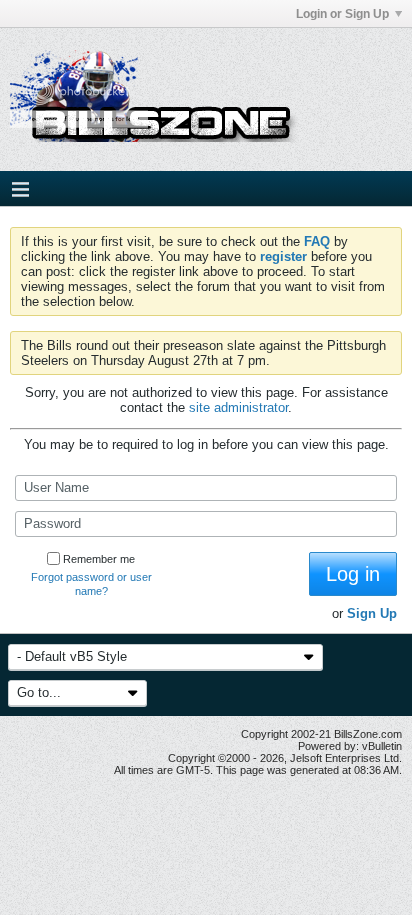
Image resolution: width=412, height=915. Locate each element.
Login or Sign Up (342, 14)
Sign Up (372, 613)
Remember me (99, 559)
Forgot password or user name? (91, 584)
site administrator (238, 407)
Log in (353, 574)
